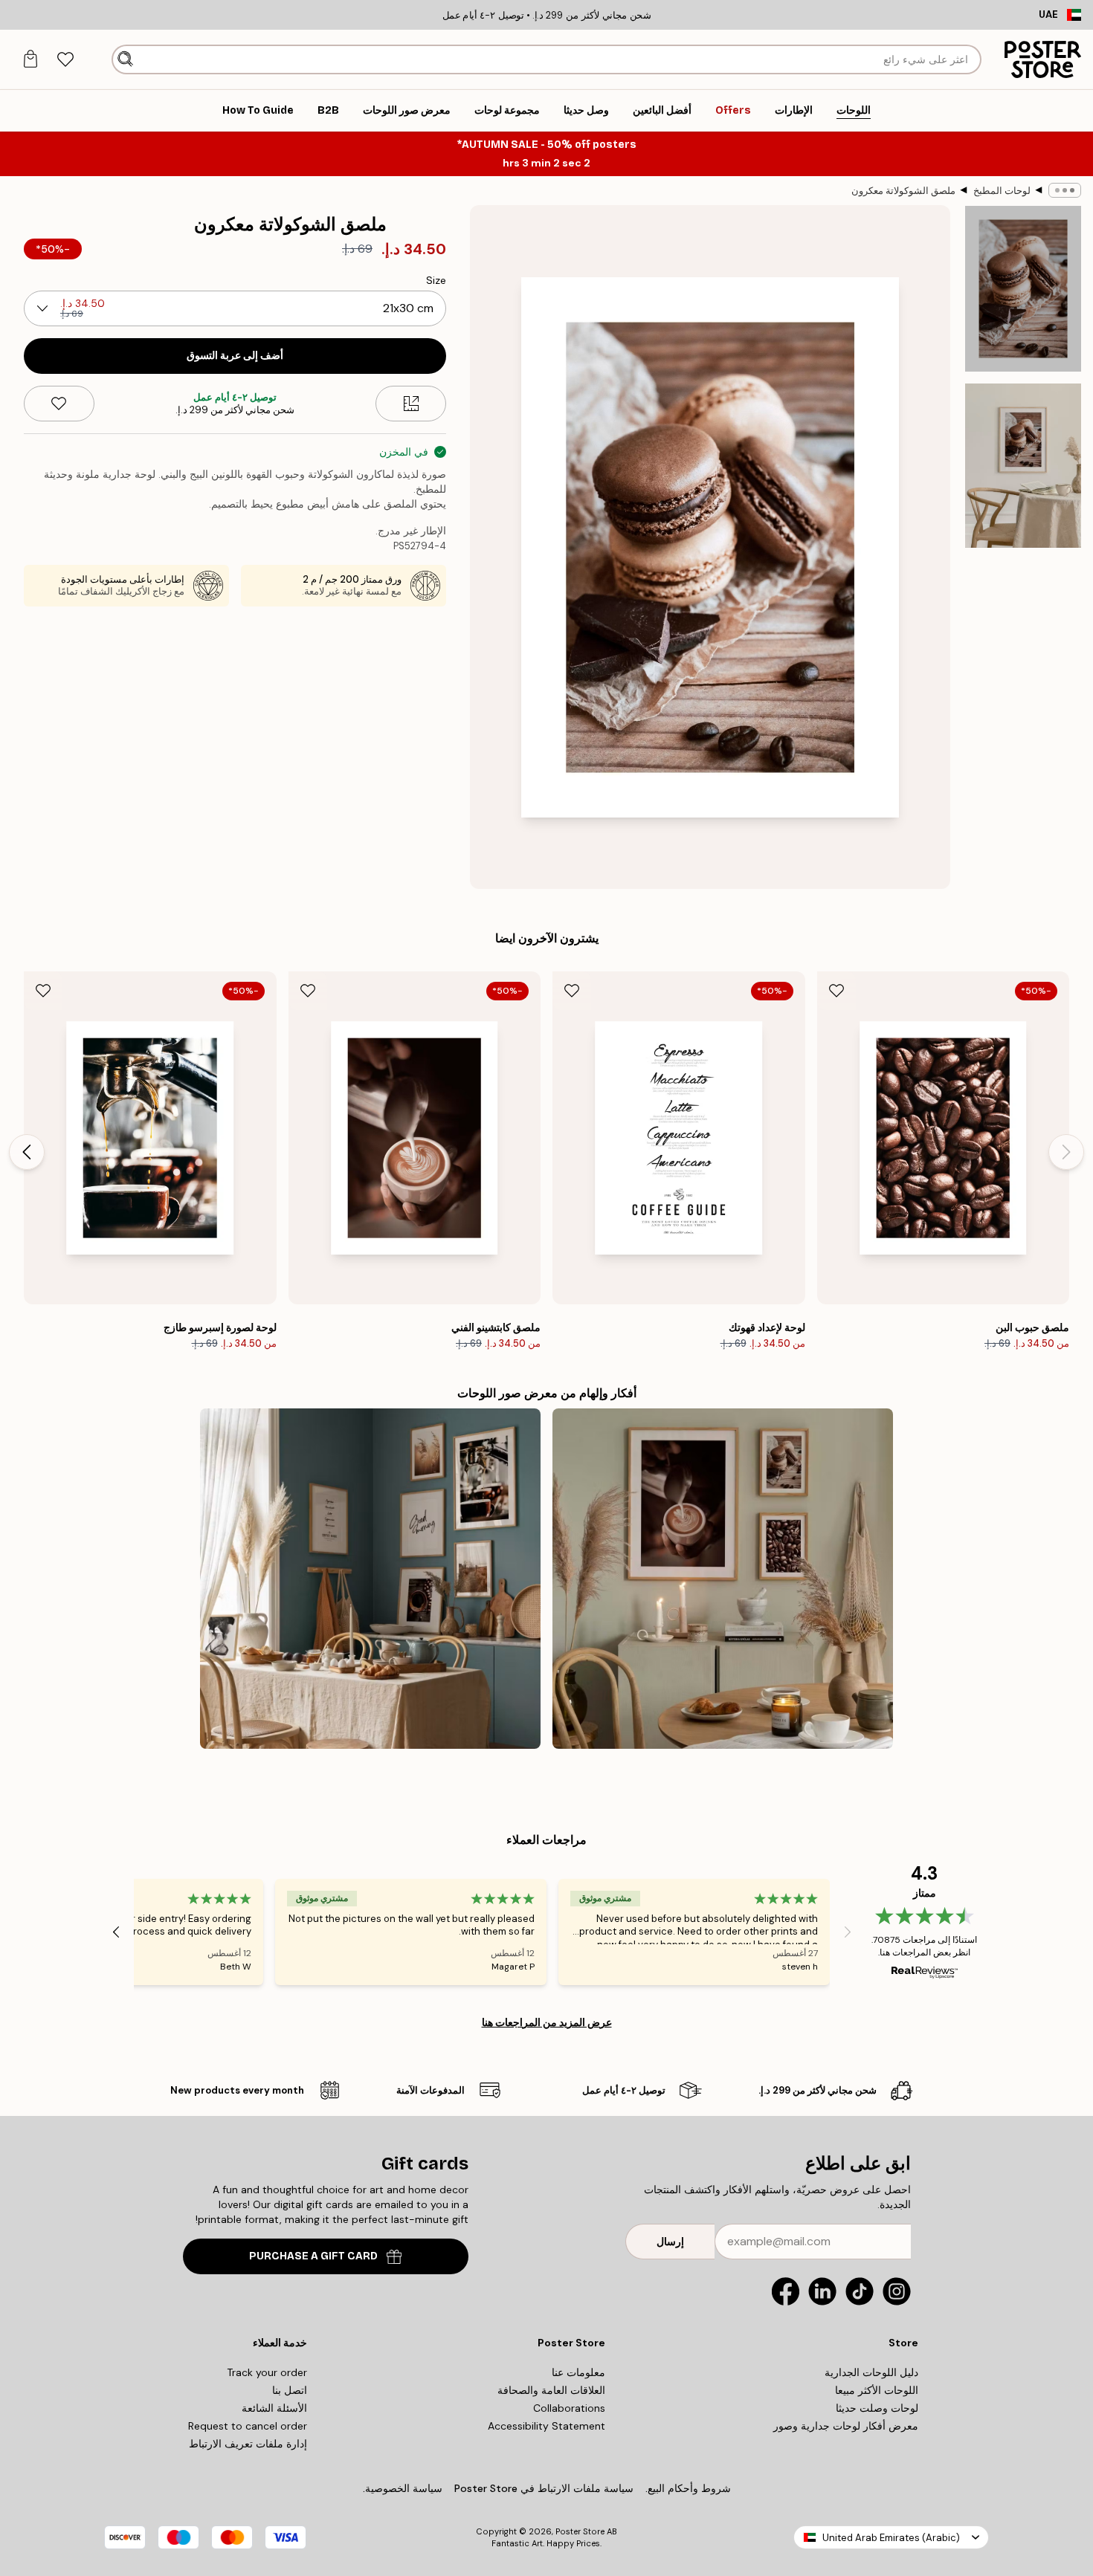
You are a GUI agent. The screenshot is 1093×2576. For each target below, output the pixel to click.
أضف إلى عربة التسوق (235, 356)
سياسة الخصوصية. (403, 2488)
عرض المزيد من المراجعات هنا (547, 2022)
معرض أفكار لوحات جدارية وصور (846, 2426)
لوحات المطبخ (1002, 191)
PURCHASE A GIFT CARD (313, 2256)
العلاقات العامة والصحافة (551, 2390)
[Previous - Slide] (1066, 1152)
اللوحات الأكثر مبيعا (877, 2390)
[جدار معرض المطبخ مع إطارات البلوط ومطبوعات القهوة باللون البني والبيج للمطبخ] (723, 1579)
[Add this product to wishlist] (59, 404)
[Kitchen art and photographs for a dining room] (370, 1579)
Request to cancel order (248, 2426)
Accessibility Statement (546, 2426)
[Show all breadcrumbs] (1065, 190)
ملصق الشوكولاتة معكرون (903, 191)
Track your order (267, 2372)
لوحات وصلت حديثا (877, 2408)
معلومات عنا (578, 2372)
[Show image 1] (1023, 289)
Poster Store (580, 2531)
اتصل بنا (290, 2390)
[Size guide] (411, 404)
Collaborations (569, 2408)
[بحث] (125, 59)
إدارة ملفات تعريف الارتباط (248, 2444)
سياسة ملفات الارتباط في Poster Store (544, 2488)
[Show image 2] (1023, 466)
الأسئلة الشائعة (274, 2408)
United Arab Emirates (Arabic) (891, 2538)
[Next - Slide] (27, 1152)
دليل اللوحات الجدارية (871, 2372)
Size (436, 280)
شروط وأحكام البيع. (688, 2488)
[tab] (65, 60)
